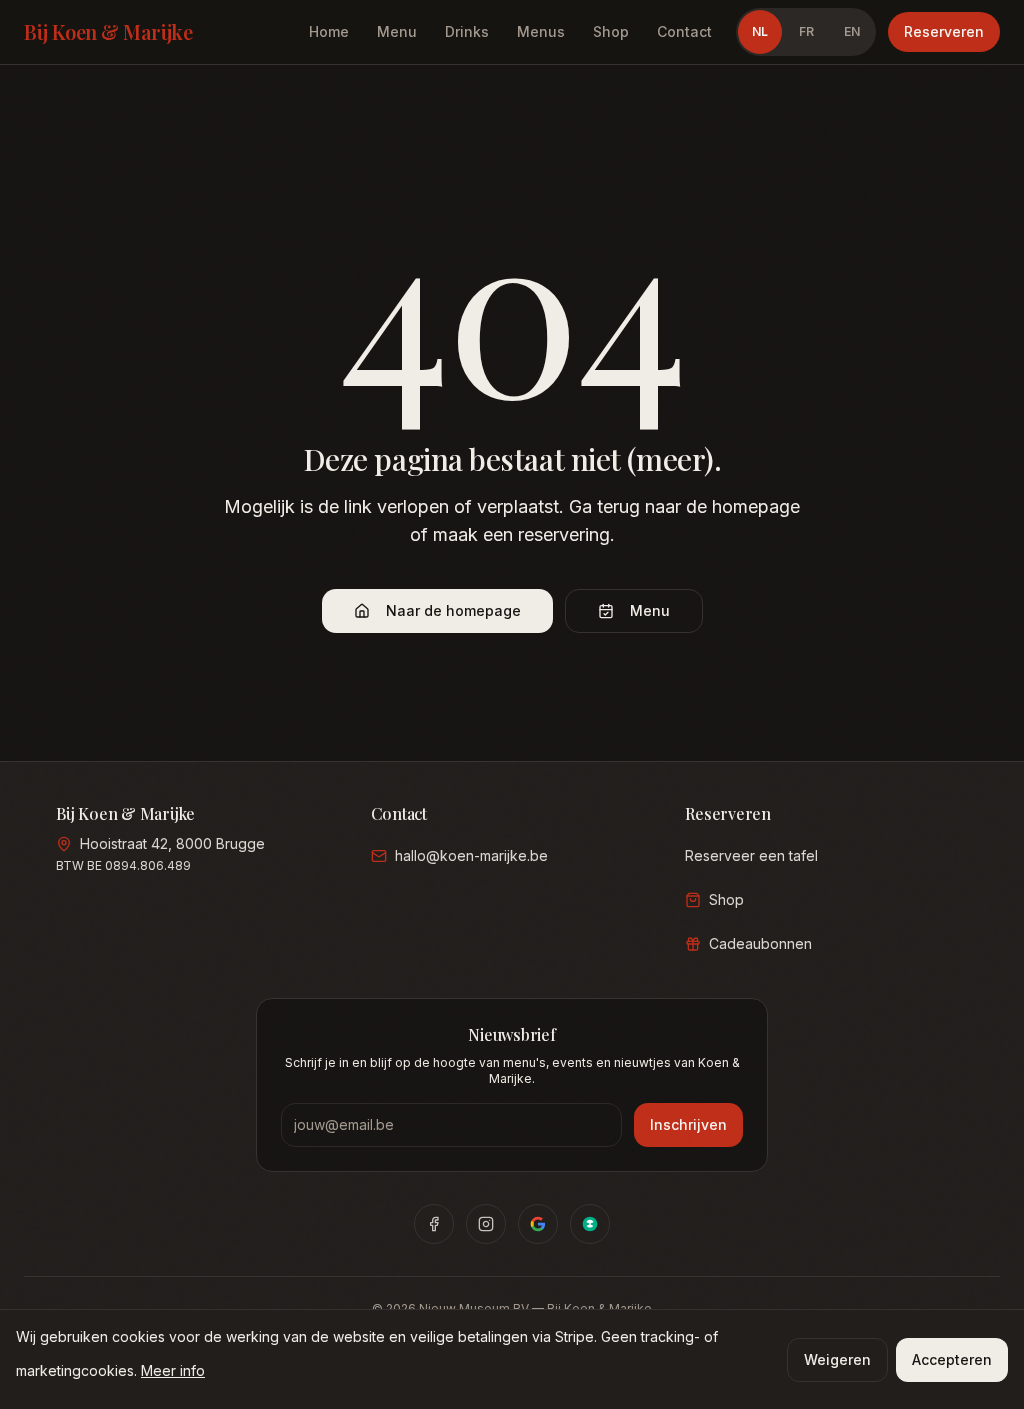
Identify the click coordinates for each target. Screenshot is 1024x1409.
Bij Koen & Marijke (108, 31)
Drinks (467, 31)
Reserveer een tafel (751, 855)
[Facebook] (434, 1224)
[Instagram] (486, 1224)
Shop (611, 31)
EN (852, 31)
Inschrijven (688, 1124)
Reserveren (944, 31)
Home (329, 31)
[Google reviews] (538, 1224)
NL (760, 31)
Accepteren (952, 1359)
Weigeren (837, 1359)
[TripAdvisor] (590, 1224)
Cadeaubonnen (760, 943)
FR (806, 31)
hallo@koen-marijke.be (471, 855)
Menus (541, 31)
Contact (684, 31)
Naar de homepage (453, 610)
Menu (397, 31)
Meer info (173, 1370)
